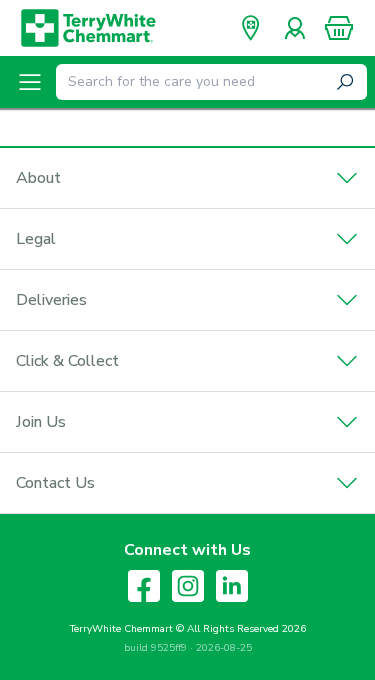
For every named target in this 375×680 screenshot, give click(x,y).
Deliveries (51, 300)
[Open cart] (339, 28)
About (38, 178)
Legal (36, 239)
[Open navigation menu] (30, 82)
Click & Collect (67, 361)
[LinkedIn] (232, 586)
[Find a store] (251, 28)
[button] (339, 28)
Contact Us (55, 483)
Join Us (41, 422)
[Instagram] (188, 586)
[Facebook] (144, 586)
